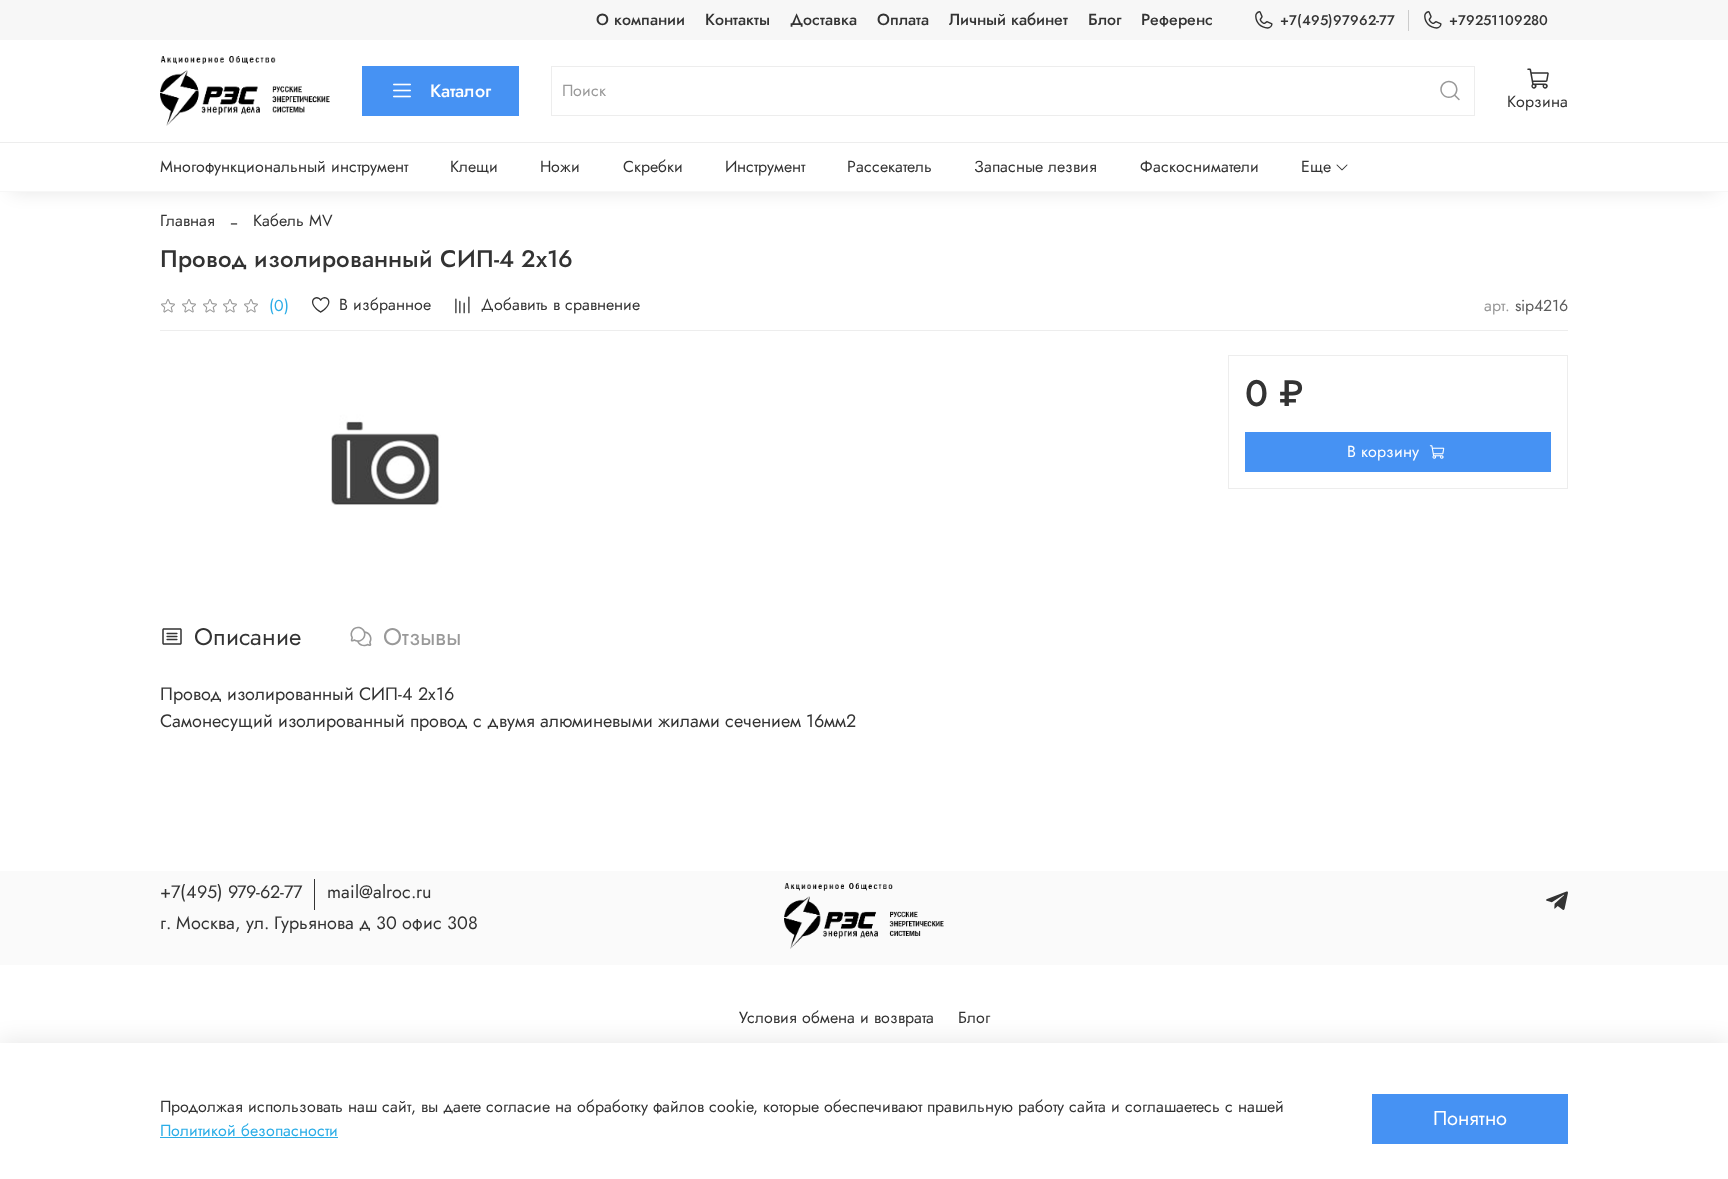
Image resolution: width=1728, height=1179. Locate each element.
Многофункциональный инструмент (284, 166)
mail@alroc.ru (379, 892)
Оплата (903, 19)
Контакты (737, 19)
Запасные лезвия (1035, 166)
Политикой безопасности (249, 1130)
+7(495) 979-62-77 (231, 892)
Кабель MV (293, 220)
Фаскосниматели (1199, 166)
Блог (1104, 19)
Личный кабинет (1008, 19)
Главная (187, 220)
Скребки (653, 166)
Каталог (460, 91)
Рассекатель (889, 166)
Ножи (560, 166)
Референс (1177, 19)
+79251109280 (1498, 20)
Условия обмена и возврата (836, 1017)
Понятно (1470, 1118)
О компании (640, 19)
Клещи (474, 166)
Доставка (823, 19)
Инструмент (765, 166)
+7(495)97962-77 (1337, 20)
